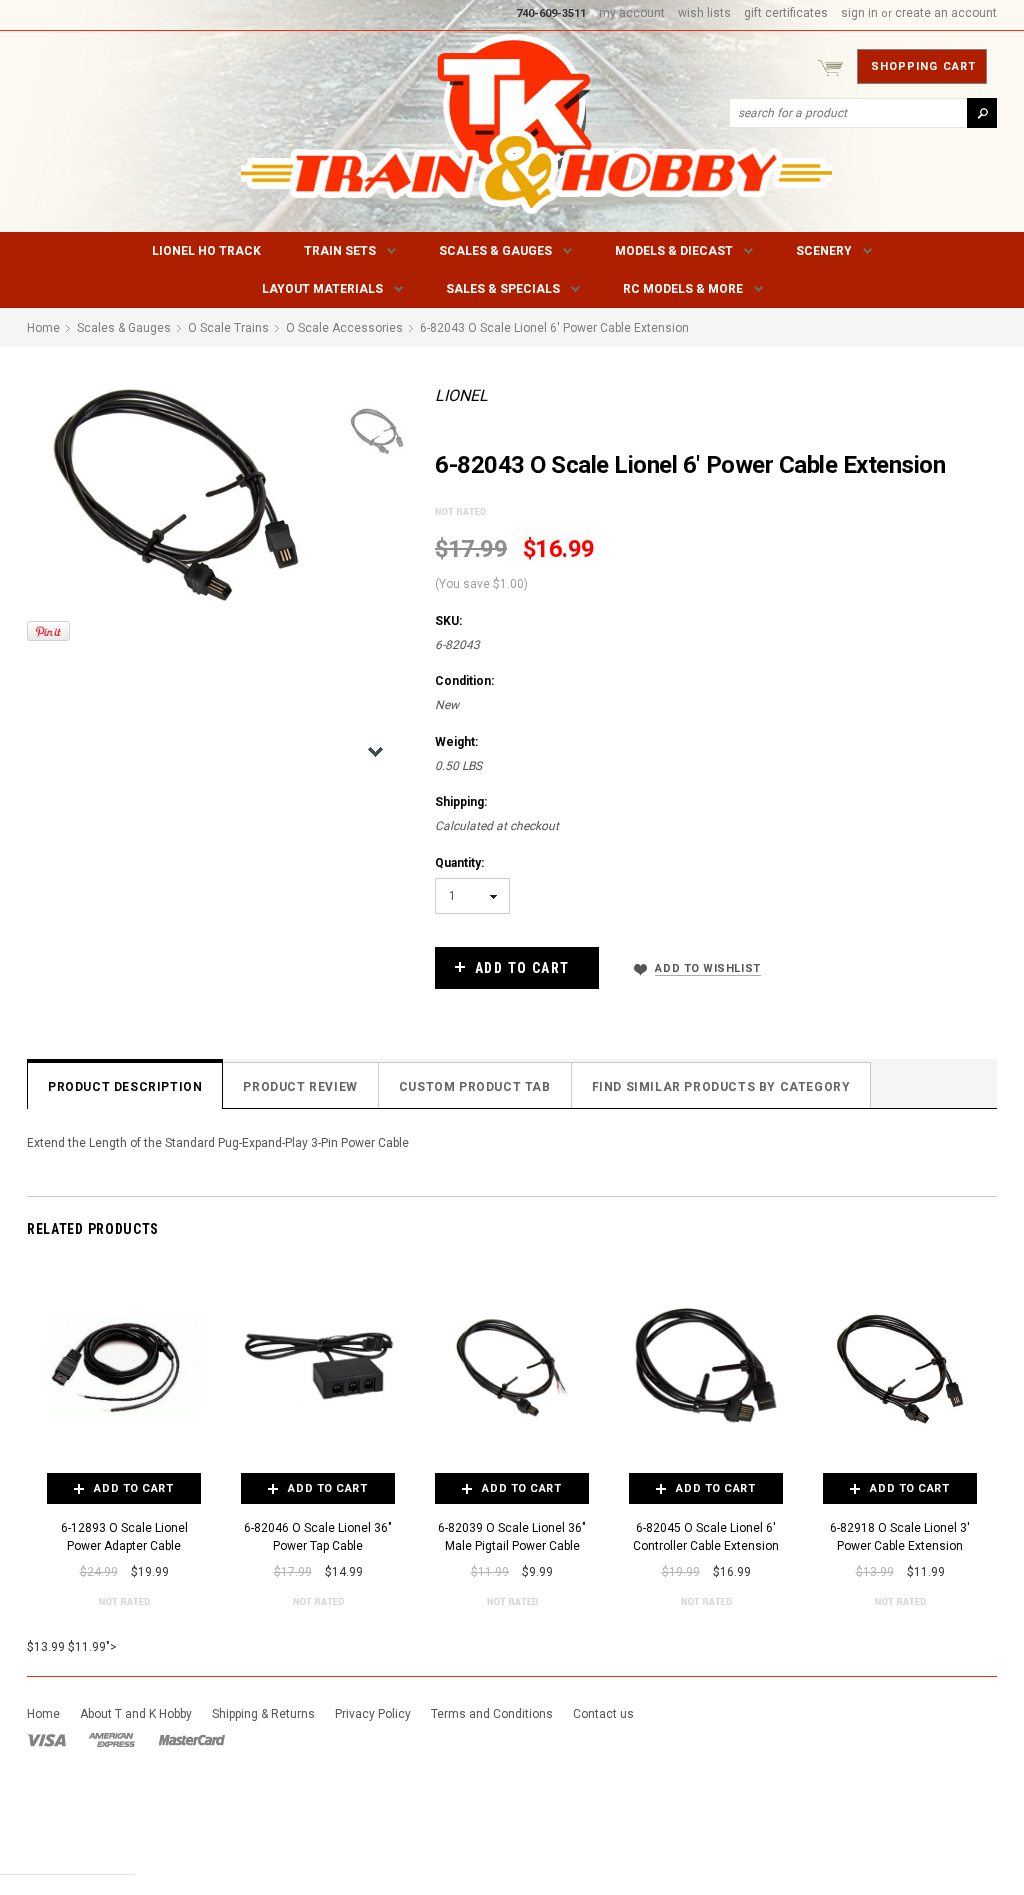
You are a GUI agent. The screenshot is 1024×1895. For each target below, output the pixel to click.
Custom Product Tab (475, 1087)
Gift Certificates (786, 13)
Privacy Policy (373, 1714)
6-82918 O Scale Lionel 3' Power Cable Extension (900, 1537)
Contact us (603, 1714)
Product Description (125, 1087)
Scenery (824, 251)
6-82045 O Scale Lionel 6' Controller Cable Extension (706, 1537)
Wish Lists (704, 13)
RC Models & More (683, 289)
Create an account (946, 13)
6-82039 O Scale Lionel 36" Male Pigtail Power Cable (512, 1537)
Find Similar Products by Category (721, 1087)
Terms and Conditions (492, 1714)
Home (43, 1714)
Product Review (300, 1087)
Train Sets (340, 251)
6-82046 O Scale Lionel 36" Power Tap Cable (318, 1537)
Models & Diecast (674, 251)
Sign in (859, 13)
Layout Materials (322, 289)
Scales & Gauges (495, 251)
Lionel (461, 395)
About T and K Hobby (136, 1714)
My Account (632, 13)
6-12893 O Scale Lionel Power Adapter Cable (124, 1537)
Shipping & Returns (263, 1714)
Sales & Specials (503, 289)
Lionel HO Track (206, 251)
